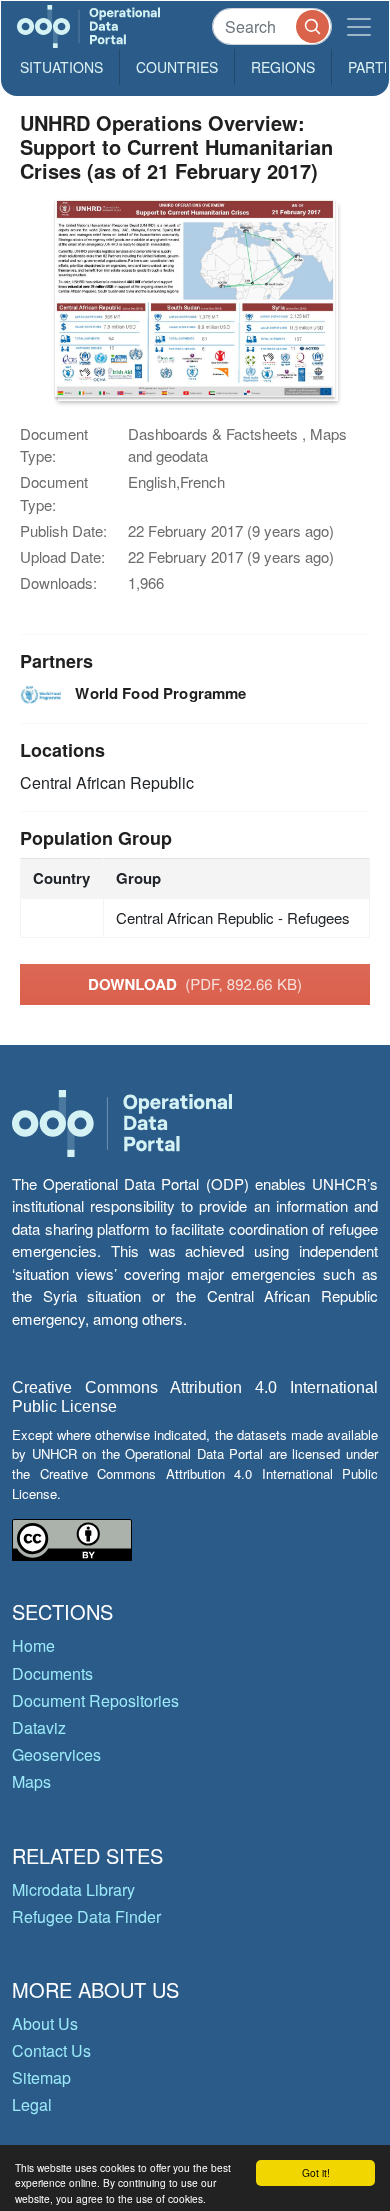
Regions (283, 67)
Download (195, 984)
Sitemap (41, 2077)
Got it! (316, 2172)
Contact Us (51, 2050)
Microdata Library (73, 1889)
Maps (31, 1781)
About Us (45, 2023)
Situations (61, 67)
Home (33, 1645)
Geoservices (56, 1754)
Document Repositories (95, 1700)
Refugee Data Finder (86, 1916)
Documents (52, 1673)
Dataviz (39, 1727)
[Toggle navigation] (359, 26)
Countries (177, 67)
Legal (32, 2104)
